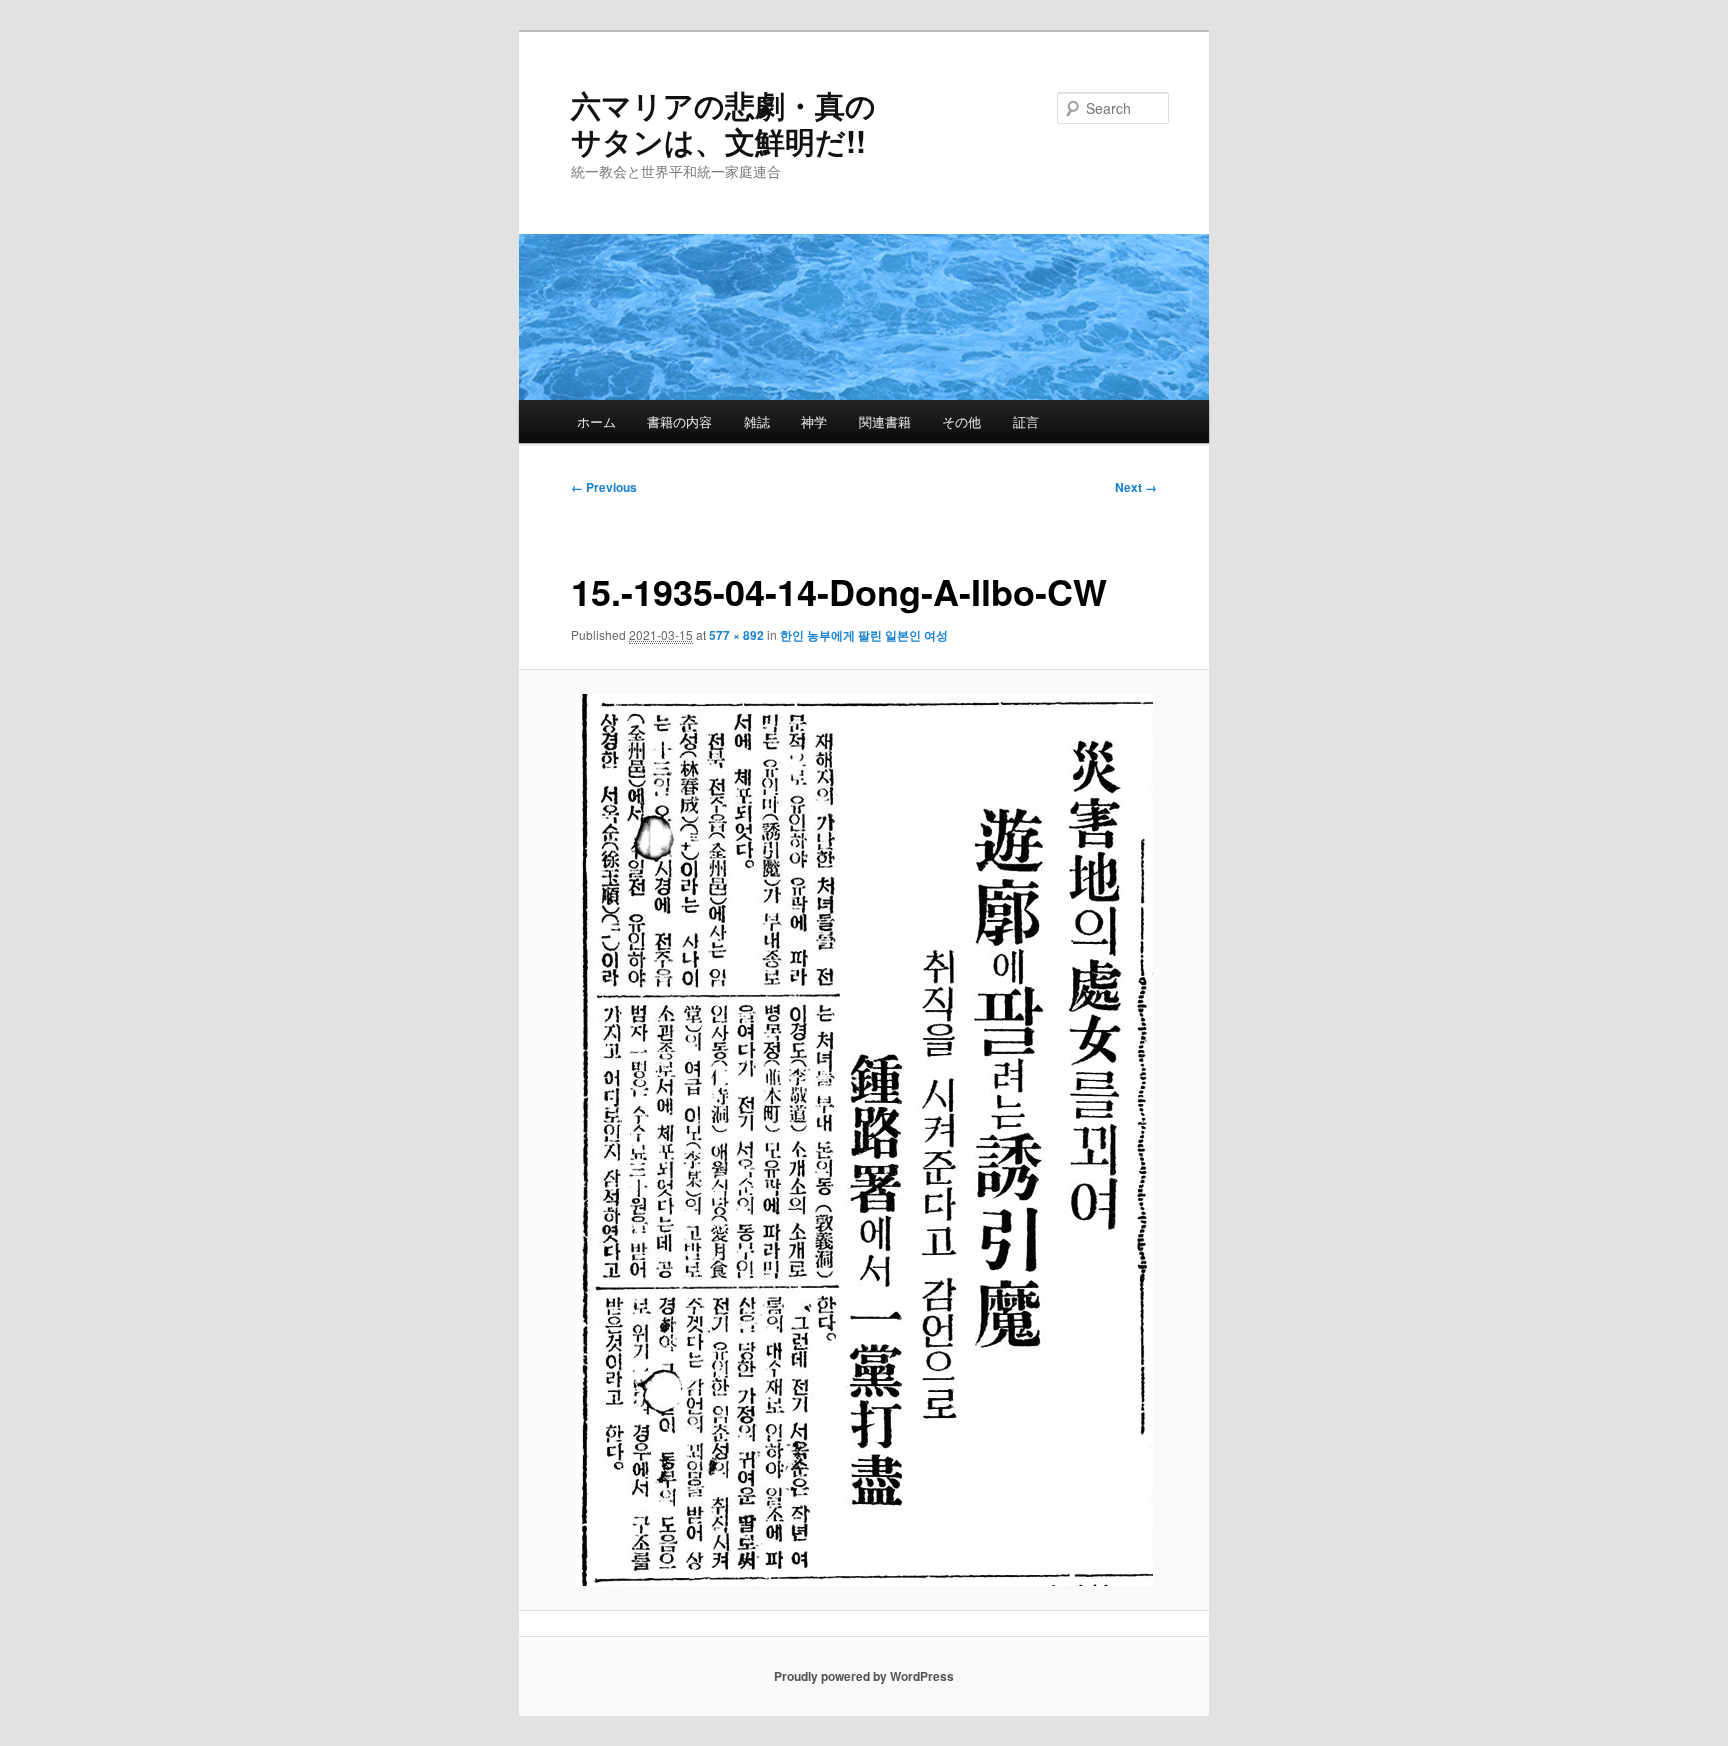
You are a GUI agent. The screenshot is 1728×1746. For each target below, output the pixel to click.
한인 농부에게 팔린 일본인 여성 (864, 635)
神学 (814, 421)
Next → (1136, 487)
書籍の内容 (679, 421)
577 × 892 (736, 635)
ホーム (596, 421)
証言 (1026, 421)
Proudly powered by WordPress (864, 1676)
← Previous (604, 487)
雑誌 (757, 421)
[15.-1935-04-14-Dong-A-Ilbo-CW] (864, 1140)
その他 (961, 421)
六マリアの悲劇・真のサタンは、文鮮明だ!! (723, 122)
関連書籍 (885, 421)
